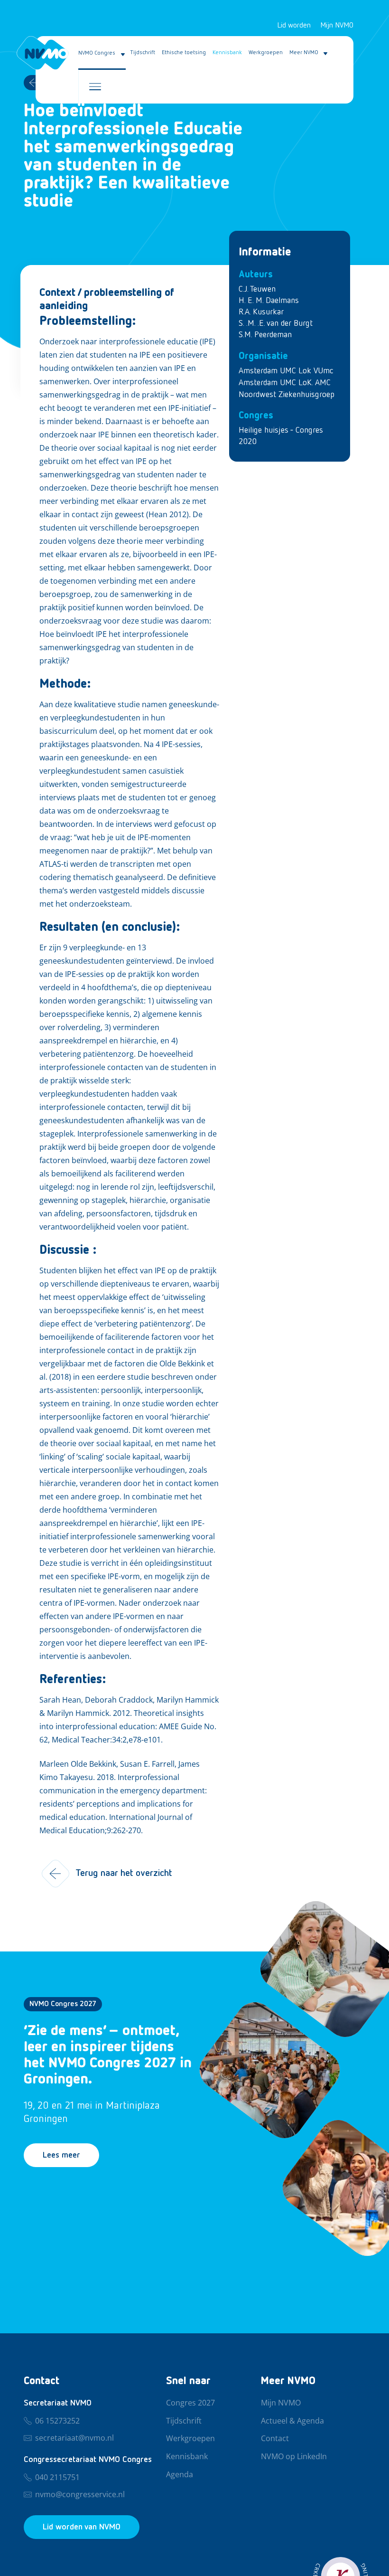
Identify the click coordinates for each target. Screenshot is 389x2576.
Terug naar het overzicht (124, 1873)
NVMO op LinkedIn (294, 2457)
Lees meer (61, 2155)
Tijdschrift (143, 53)
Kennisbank (227, 53)
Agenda (180, 2475)
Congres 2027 (190, 2403)
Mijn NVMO (337, 26)
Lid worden (294, 26)
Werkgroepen (266, 53)
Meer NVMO (304, 53)
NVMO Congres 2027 (63, 2004)
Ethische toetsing (184, 53)
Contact (275, 2439)
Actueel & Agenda (292, 2421)
